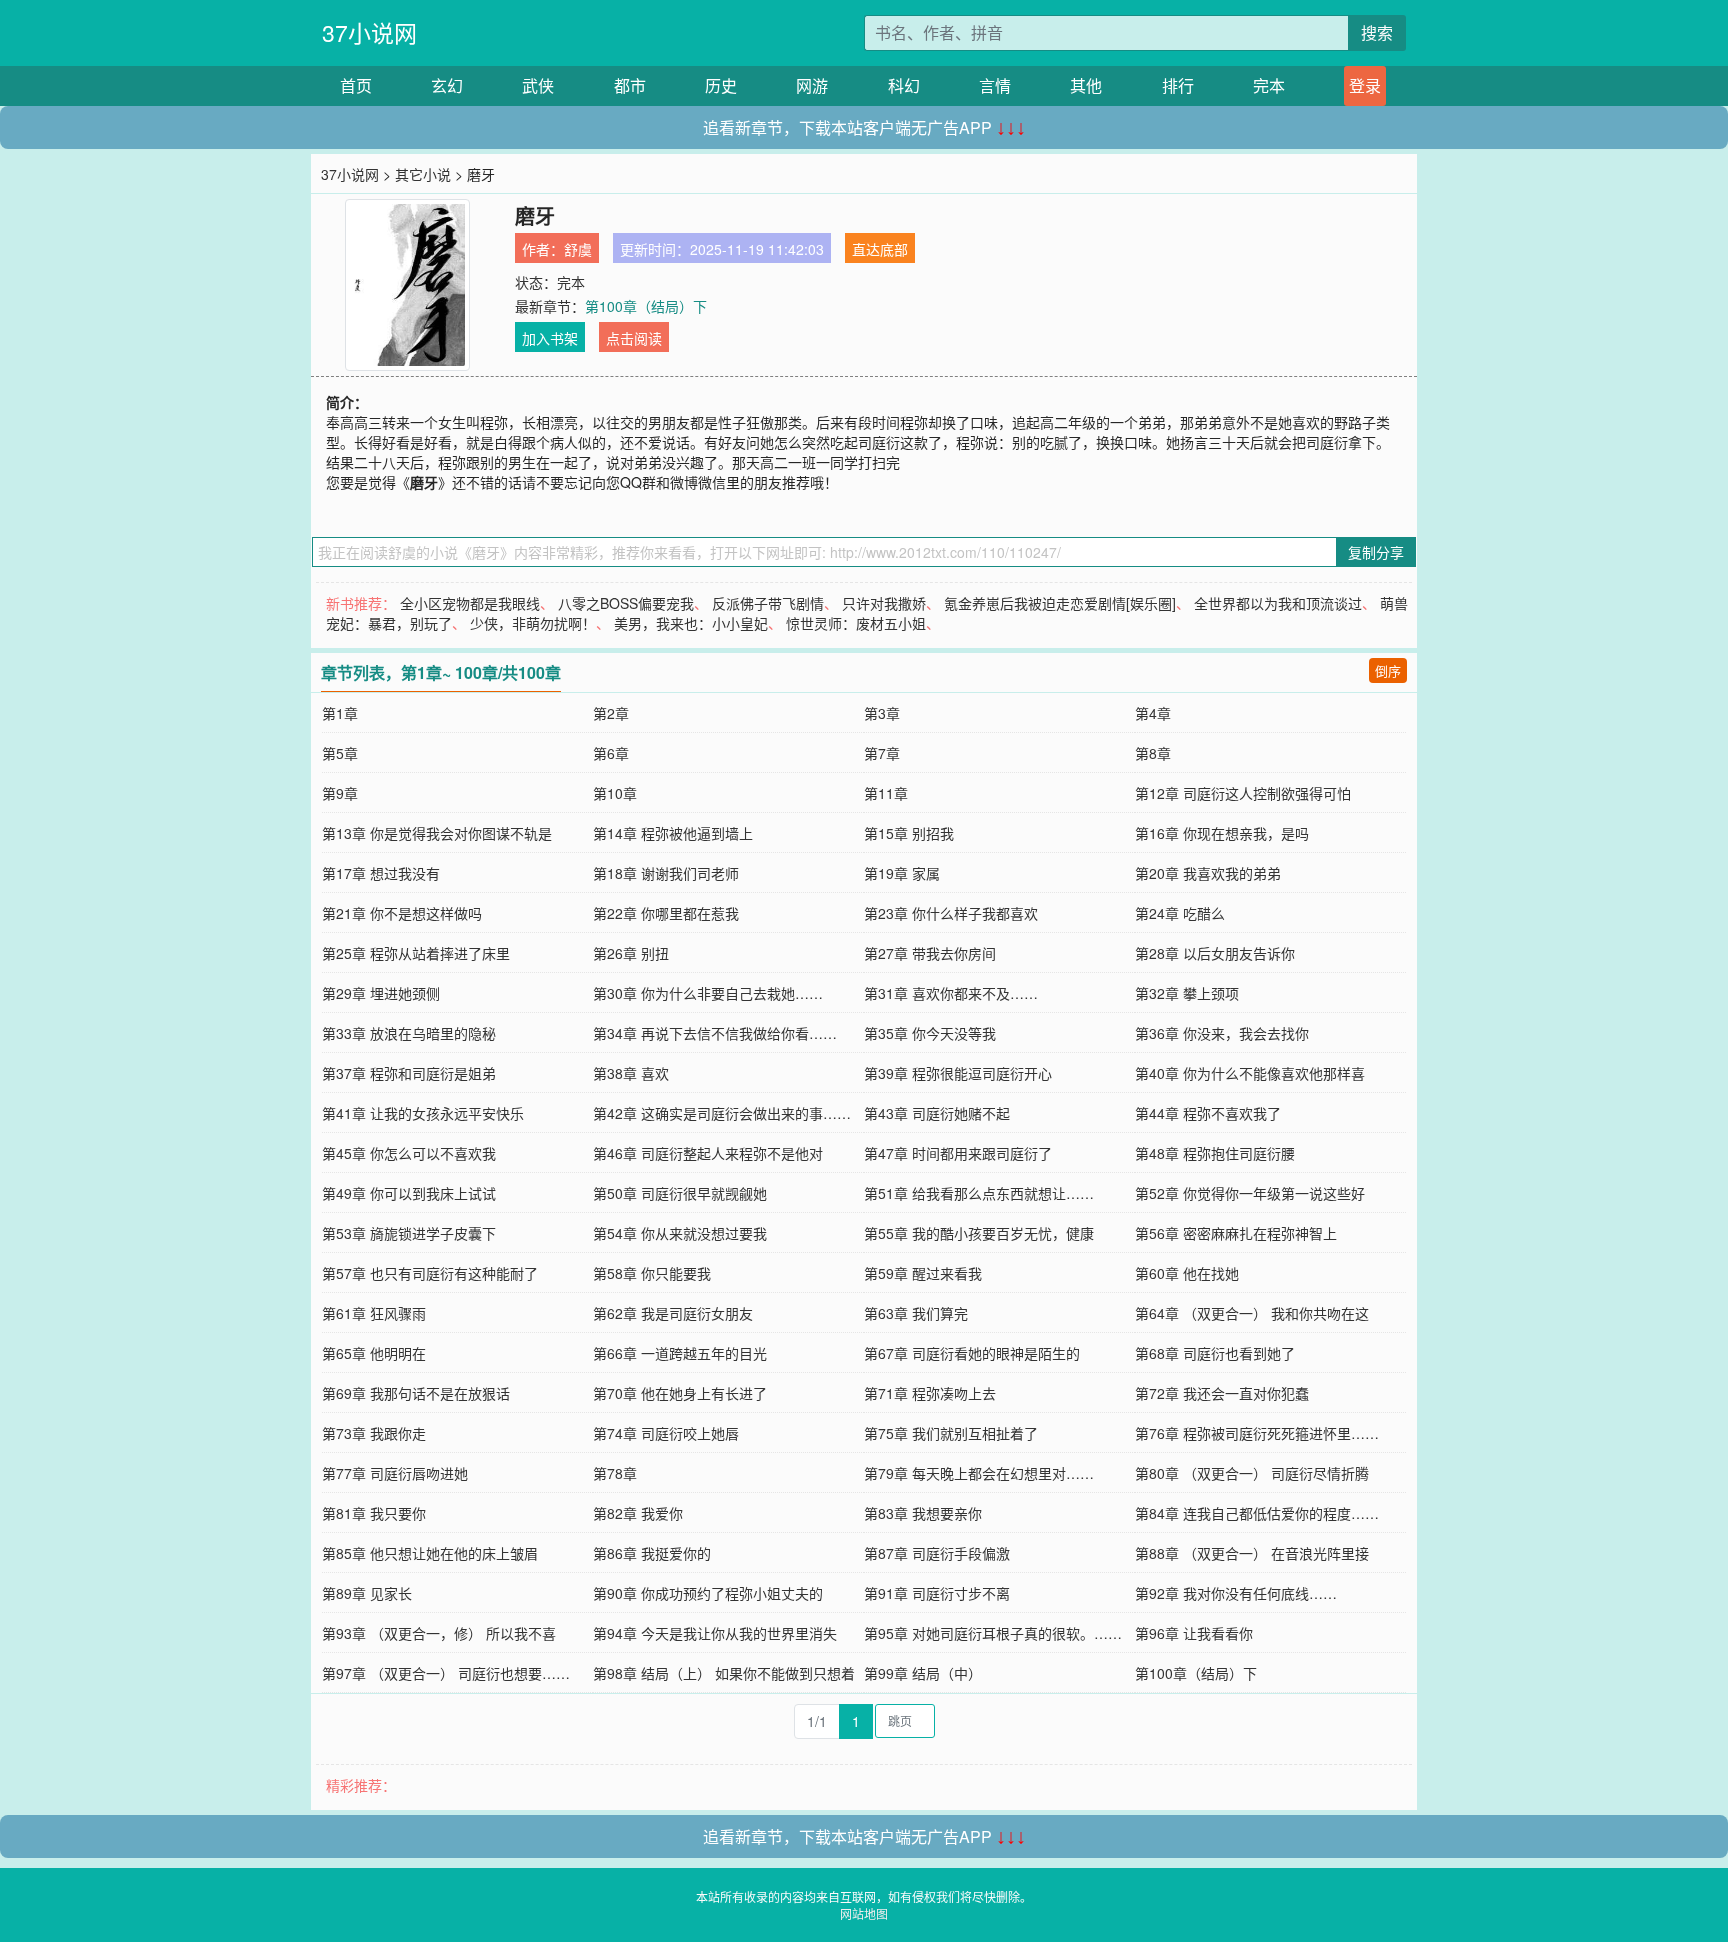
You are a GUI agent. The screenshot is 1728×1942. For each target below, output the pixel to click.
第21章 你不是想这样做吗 (402, 913)
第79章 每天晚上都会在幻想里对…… (979, 1473)
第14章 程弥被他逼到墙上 (673, 833)
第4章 (1153, 713)
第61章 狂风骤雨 (374, 1313)
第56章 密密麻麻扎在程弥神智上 (1236, 1233)
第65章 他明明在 (374, 1353)
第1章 (340, 713)
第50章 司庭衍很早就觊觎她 (680, 1193)
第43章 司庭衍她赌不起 (937, 1113)
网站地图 (864, 1913)
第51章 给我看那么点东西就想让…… (979, 1193)
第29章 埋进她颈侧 (381, 993)
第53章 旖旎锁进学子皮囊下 (409, 1233)
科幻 (904, 85)
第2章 (611, 713)
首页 (356, 85)
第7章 (882, 753)
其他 (1086, 85)
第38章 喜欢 (631, 1073)
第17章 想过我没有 (381, 873)
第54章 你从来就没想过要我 (680, 1233)
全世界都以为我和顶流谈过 (1278, 603)
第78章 (615, 1473)
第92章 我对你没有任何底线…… (1236, 1593)
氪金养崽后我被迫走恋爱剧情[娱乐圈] (1060, 603)
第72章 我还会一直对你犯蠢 (1222, 1393)
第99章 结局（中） (923, 1673)
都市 (630, 85)
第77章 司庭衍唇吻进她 (395, 1473)
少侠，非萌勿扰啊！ (533, 623)
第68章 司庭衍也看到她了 (1215, 1353)
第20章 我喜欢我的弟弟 (1208, 873)
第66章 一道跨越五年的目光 (680, 1353)
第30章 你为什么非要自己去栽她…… (708, 993)
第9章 (340, 793)
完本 (1269, 85)
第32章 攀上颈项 (1187, 993)
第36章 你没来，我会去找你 (1222, 1033)
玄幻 (447, 85)
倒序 (1388, 670)
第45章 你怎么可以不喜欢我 (409, 1153)
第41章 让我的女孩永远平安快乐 (423, 1113)
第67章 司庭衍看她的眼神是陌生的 (972, 1353)
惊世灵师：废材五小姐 (856, 623)
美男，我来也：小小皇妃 (691, 623)
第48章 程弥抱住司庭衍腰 (1215, 1153)
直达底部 (880, 249)
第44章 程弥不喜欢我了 (1208, 1113)
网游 (812, 85)
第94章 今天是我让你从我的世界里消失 (715, 1633)
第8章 (1153, 753)
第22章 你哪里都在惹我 (666, 913)
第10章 (615, 793)
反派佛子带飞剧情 (768, 603)
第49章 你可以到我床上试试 (409, 1193)
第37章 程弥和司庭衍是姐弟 (409, 1073)
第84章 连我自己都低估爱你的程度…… (1257, 1513)
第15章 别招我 (909, 833)
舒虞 (578, 249)
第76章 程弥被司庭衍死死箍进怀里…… (1257, 1433)
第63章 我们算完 (916, 1313)
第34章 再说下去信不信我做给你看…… (715, 1033)
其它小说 (423, 174)
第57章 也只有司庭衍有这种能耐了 (430, 1273)
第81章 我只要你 (374, 1513)
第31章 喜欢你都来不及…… (951, 993)
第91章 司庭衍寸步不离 (937, 1593)
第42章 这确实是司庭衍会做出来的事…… (722, 1113)
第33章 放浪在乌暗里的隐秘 (409, 1033)
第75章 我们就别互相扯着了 (951, 1433)
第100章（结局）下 (646, 306)
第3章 (882, 713)
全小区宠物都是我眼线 (470, 603)
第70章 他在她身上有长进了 (680, 1393)
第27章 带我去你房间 (930, 953)
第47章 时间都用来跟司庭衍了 (958, 1153)
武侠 (538, 85)
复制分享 (1376, 552)
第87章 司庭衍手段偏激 (937, 1553)
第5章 (340, 753)
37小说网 (369, 32)
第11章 (886, 793)
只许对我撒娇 (884, 603)
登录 (1365, 85)
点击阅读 (634, 338)
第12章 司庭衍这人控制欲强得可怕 (1243, 793)
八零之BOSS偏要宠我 (626, 603)
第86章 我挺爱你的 (652, 1553)
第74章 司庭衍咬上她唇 (666, 1433)
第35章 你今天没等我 (930, 1033)
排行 (1178, 85)
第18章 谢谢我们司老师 (666, 873)
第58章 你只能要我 (652, 1273)
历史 (721, 85)
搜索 (1377, 32)
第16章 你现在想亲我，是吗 (1222, 833)
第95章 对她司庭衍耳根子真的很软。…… (993, 1633)
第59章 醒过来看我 (923, 1273)
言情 (995, 85)
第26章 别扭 (631, 953)
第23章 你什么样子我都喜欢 (951, 913)
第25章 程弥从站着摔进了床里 (416, 953)
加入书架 (550, 338)
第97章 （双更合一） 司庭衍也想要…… (446, 1673)
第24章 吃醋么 (1180, 913)
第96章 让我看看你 (1194, 1633)
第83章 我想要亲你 (923, 1513)
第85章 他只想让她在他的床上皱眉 (430, 1553)
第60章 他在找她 (1187, 1273)
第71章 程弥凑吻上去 (930, 1393)
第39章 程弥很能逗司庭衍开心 (958, 1073)
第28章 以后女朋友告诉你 (1215, 953)
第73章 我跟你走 (374, 1433)
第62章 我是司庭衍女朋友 (673, 1313)
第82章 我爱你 (638, 1513)
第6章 (611, 753)
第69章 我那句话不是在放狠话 (416, 1393)
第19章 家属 (902, 873)
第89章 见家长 (367, 1593)
